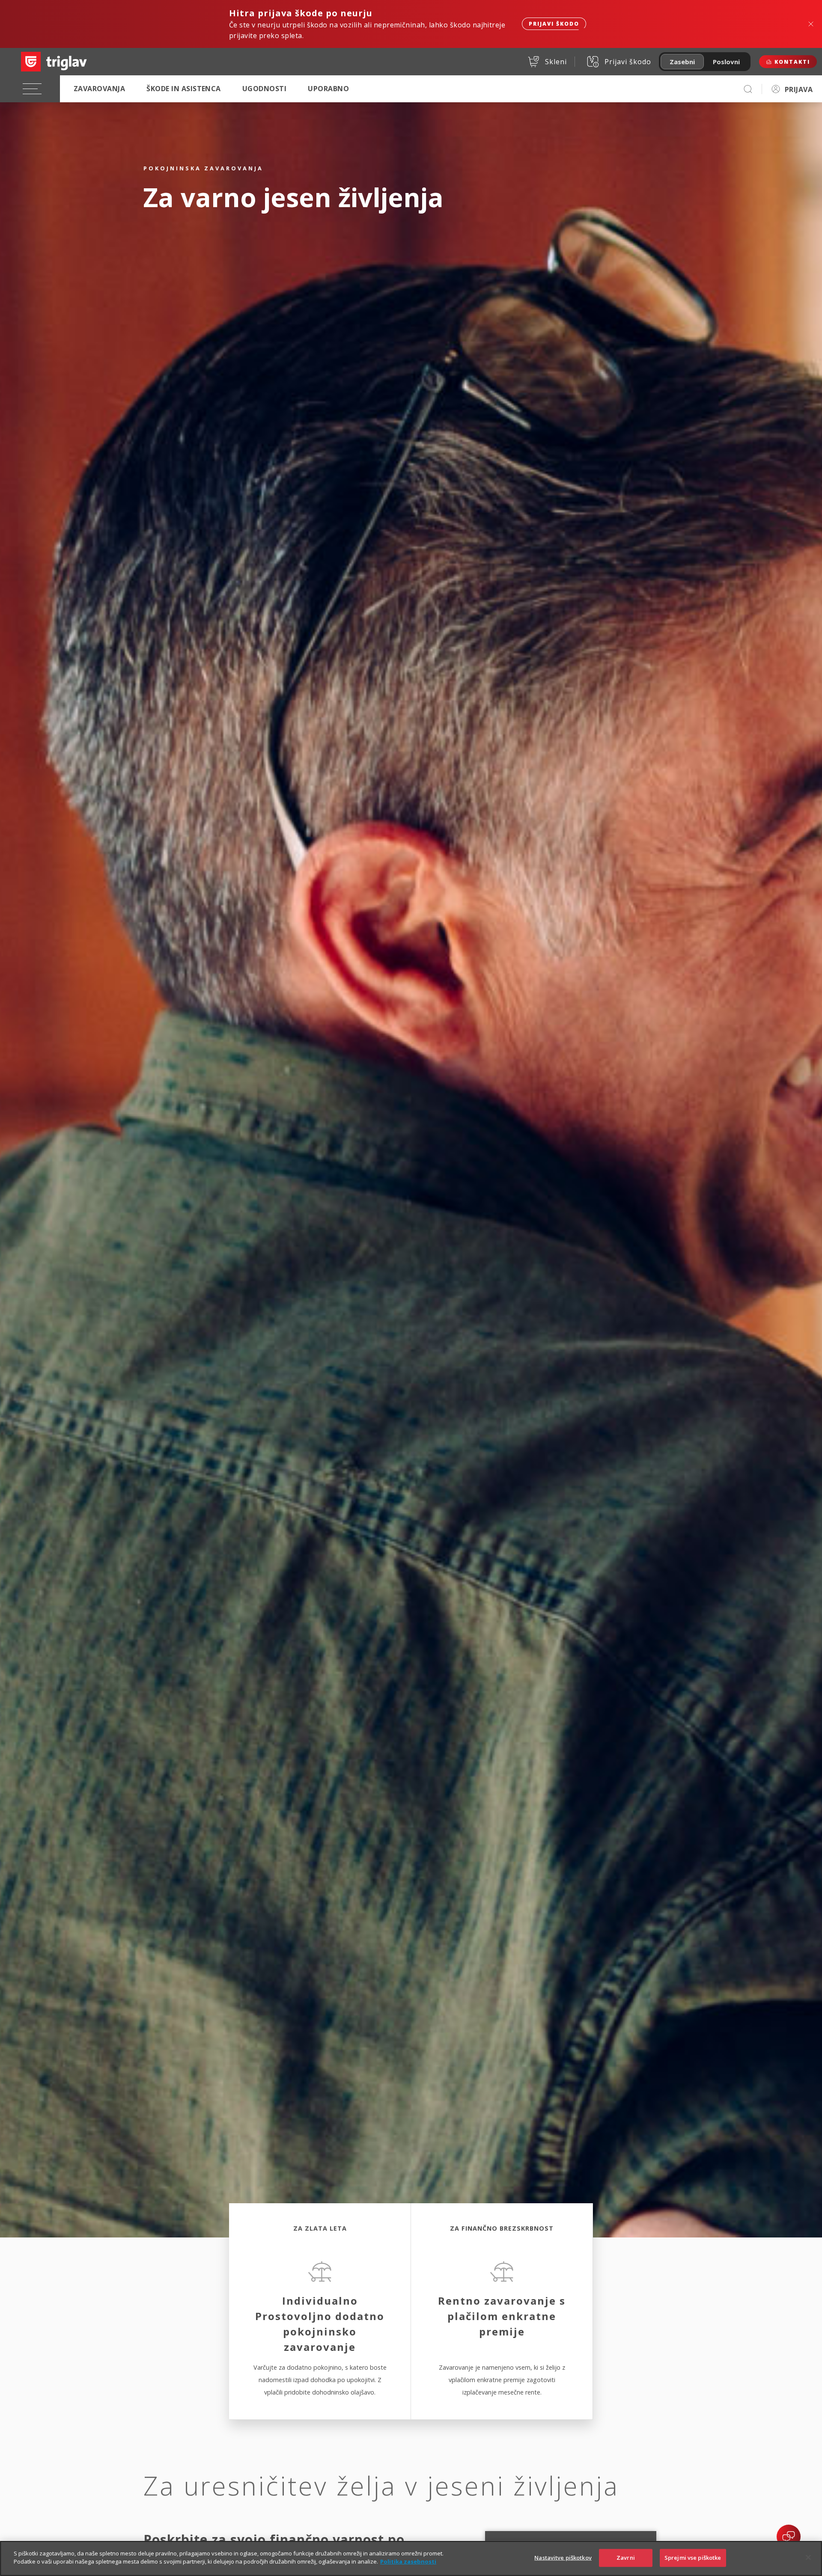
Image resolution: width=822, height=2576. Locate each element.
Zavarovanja (99, 89)
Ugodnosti (264, 89)
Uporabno (328, 89)
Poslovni (726, 62)
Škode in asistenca (184, 89)
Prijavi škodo (554, 24)
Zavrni (626, 2558)
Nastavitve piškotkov (563, 2558)
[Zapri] (808, 2557)
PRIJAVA (799, 89)
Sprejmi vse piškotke (693, 2558)
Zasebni (682, 62)
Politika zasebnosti (408, 2561)
